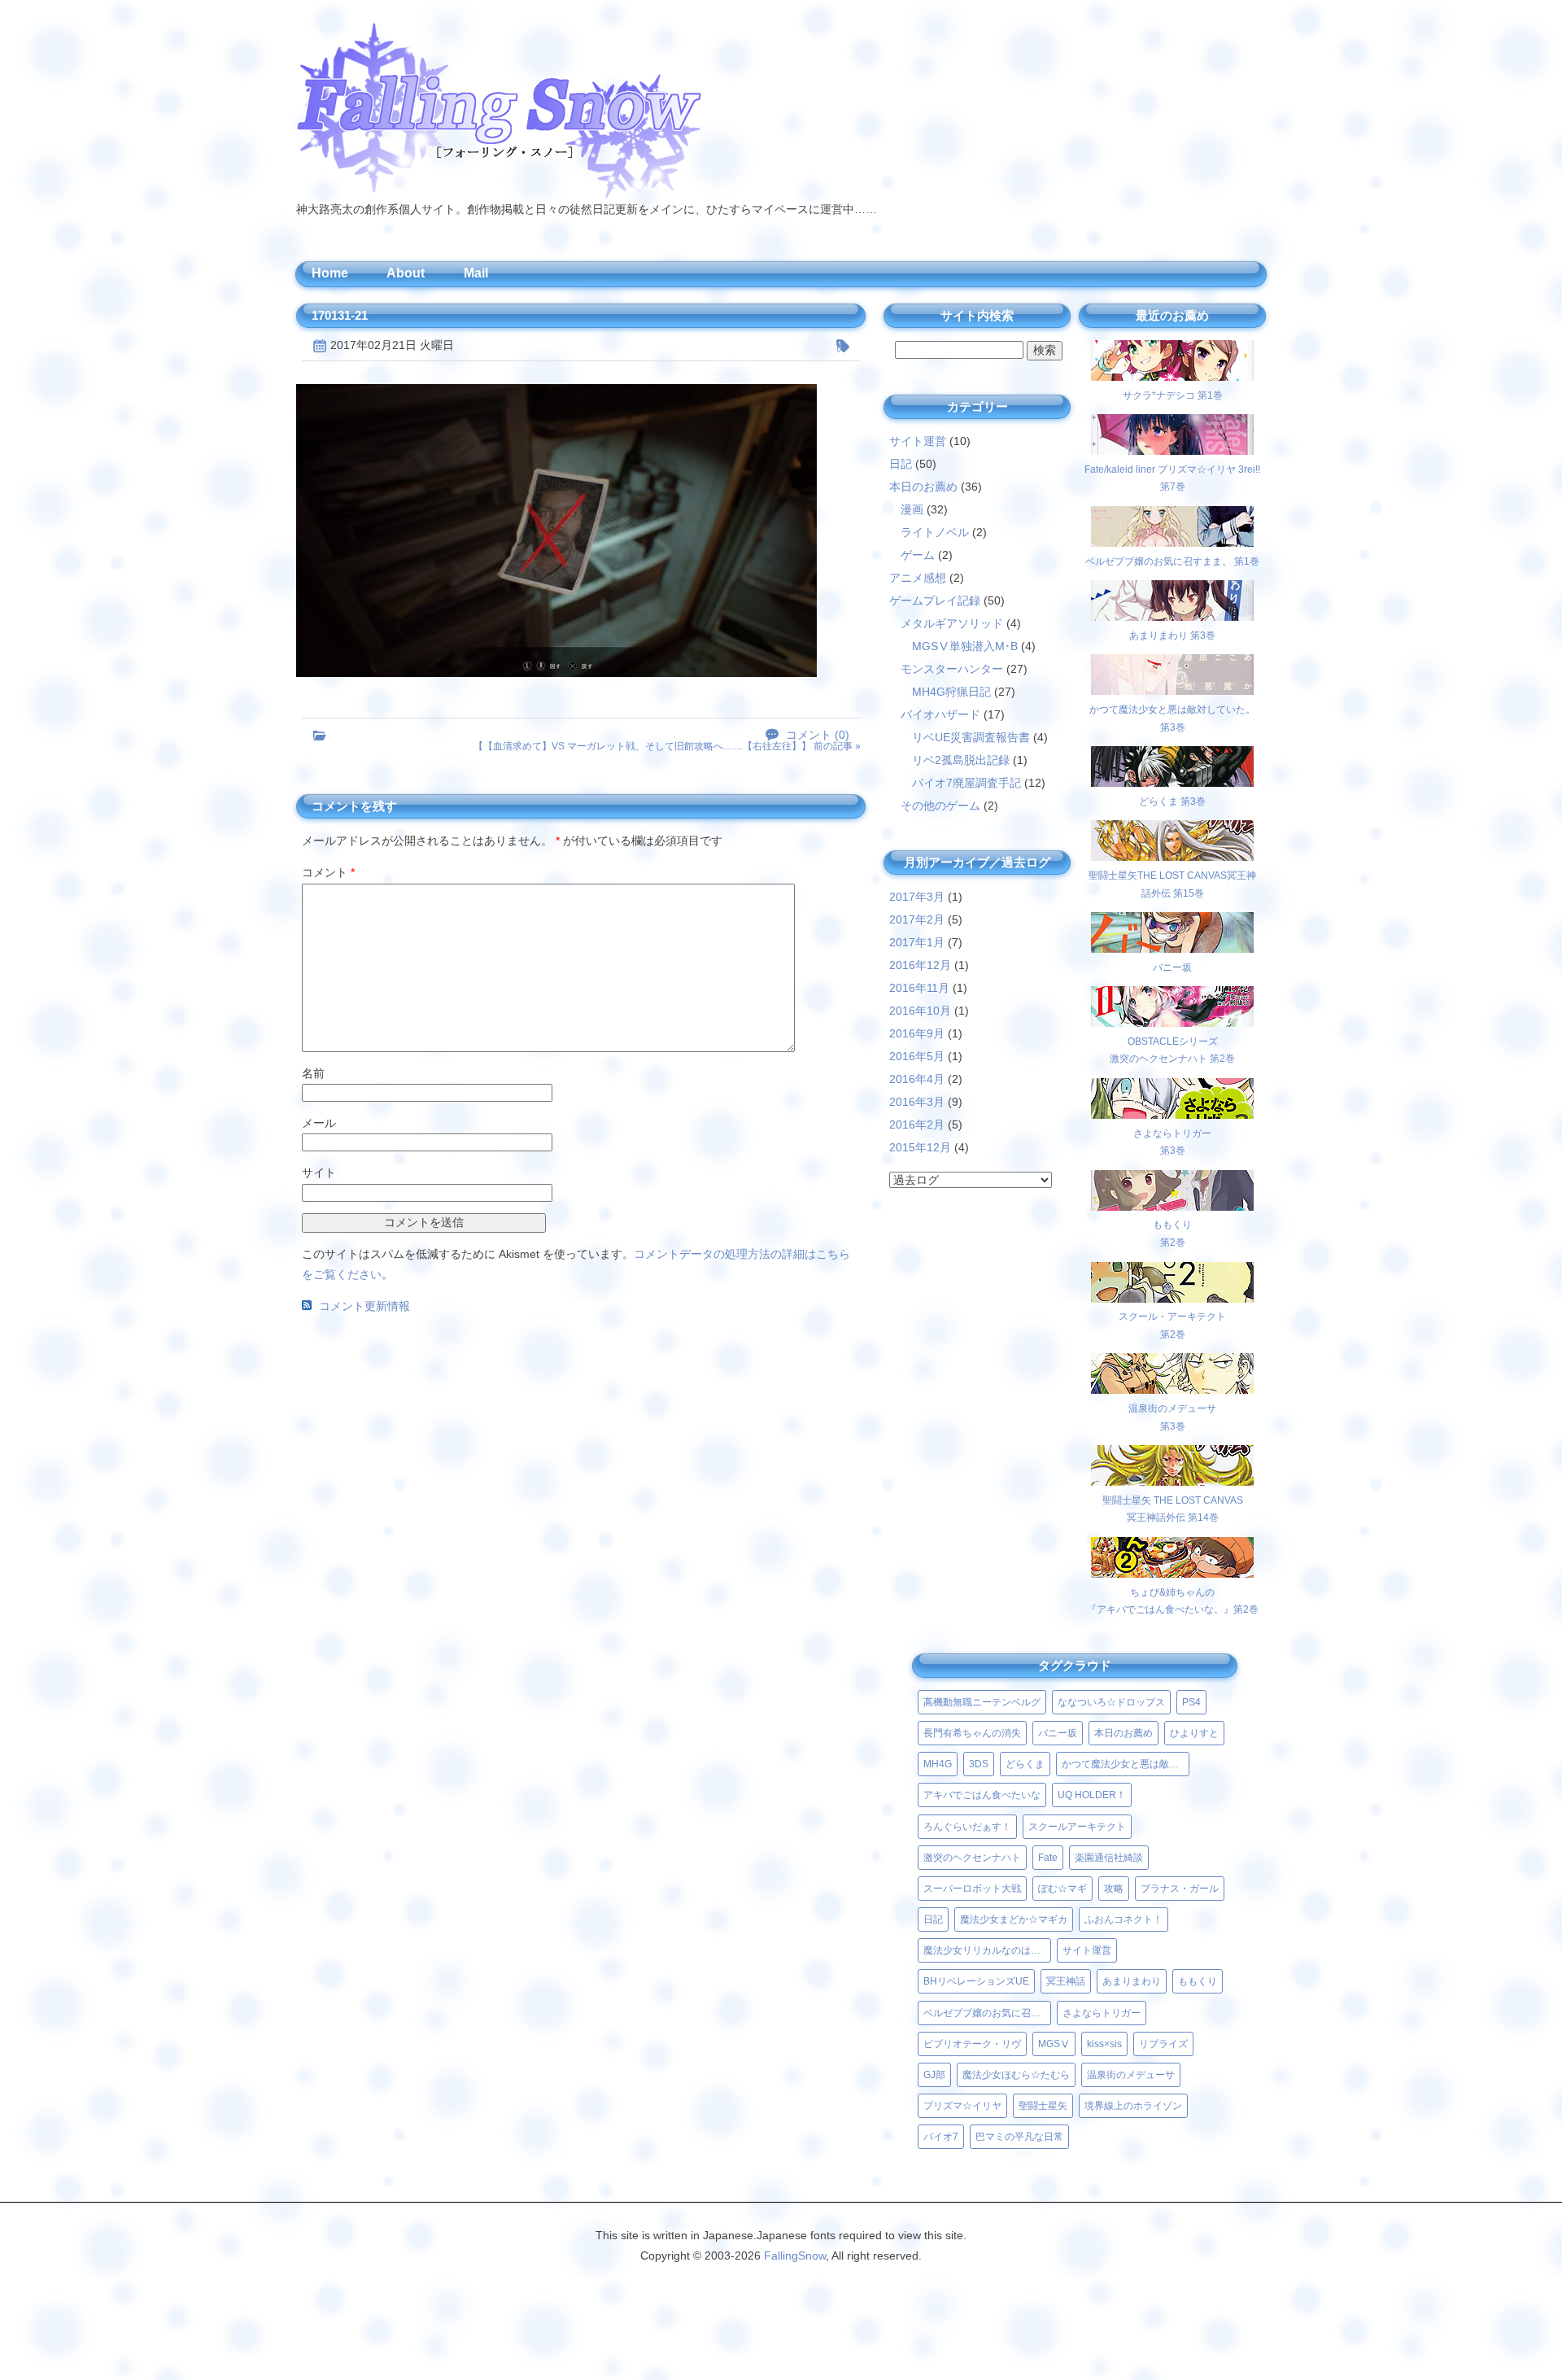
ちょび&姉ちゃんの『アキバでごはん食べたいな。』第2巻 (1173, 1601)
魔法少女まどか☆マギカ (1014, 1919)
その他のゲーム (940, 806)
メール (319, 1123)
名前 (313, 1073)
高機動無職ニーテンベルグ (982, 1702)
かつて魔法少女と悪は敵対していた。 (1126, 1764)
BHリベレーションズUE (976, 1981)
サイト (319, 1173)
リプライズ (1163, 2044)
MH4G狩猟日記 (951, 692)
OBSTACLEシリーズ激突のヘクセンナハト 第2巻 (1172, 1050)
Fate (1048, 1858)
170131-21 (340, 315)
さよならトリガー (1102, 2013)
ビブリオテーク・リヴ (972, 2044)
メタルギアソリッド (952, 623)
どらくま (1025, 1764)
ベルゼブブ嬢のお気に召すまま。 (987, 2013)
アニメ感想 (918, 578)
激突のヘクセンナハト (972, 1858)
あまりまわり (1132, 1981)
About (406, 273)
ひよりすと (1194, 1733)
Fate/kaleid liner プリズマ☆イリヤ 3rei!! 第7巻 (1172, 478)
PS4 (1191, 1702)
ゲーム (918, 555)
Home (330, 273)
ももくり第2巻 (1172, 1234)
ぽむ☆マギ (1062, 1889)
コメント (328, 872)
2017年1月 (917, 942)
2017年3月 (917, 897)
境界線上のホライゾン (1133, 2106)
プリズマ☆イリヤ (962, 2106)
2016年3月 (917, 1102)
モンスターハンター (952, 669)
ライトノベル (935, 532)
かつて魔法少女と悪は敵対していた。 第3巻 (1172, 718)
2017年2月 (917, 919)
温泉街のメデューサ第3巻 (1172, 1417)
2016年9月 (917, 1033)
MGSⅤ (1054, 2044)
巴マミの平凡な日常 (1019, 2137)
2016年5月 (917, 1056)
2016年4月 (917, 1079)
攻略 (1114, 1889)
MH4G (938, 1764)
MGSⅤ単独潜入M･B (965, 646)
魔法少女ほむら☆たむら (1016, 2075)
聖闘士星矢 (1043, 2106)
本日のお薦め (923, 487)
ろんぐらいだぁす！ (967, 1827)
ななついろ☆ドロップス (1111, 1702)
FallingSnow (795, 2256)
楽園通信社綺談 (1109, 1858)
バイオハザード (940, 714)
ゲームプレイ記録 (935, 600)
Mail (476, 273)
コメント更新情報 (364, 1306)
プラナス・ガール (1180, 1889)
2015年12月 (920, 1147)
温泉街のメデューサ (1131, 2075)
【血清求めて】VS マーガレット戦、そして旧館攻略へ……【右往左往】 (642, 746)
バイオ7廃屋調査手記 (966, 783)
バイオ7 (941, 2137)
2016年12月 (920, 965)
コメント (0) (818, 735)
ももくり (1198, 1981)
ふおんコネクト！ (1124, 1919)
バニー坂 (1058, 1733)
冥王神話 (1066, 1981)
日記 (901, 464)
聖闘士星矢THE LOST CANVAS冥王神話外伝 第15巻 (1172, 884)
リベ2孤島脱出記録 (961, 760)
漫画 (912, 509)
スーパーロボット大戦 (972, 1889)
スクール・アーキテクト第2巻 (1172, 1325)
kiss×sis (1104, 2044)
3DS (979, 1764)
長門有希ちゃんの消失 (972, 1733)
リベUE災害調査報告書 (971, 737)
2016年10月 (920, 1011)
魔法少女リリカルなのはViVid (987, 1950)
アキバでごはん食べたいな (982, 1795)
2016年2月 (917, 1124)
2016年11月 (919, 988)
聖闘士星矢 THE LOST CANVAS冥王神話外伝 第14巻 (1173, 1509)
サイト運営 (918, 441)
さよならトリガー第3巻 (1172, 1142)
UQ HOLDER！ (1092, 1795)
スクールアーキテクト (1077, 1827)
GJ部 (934, 2075)
